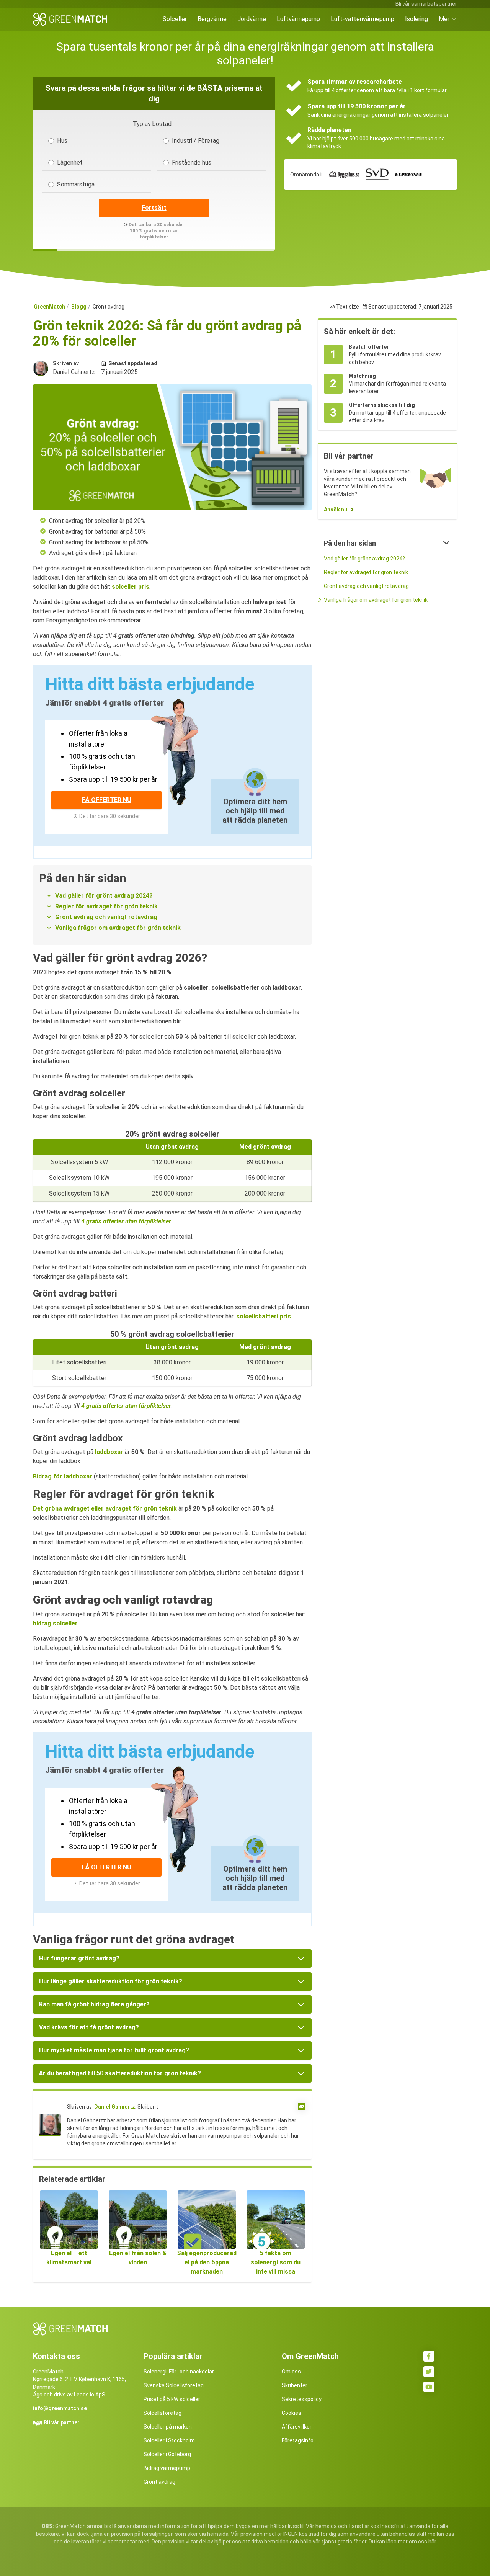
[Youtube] (429, 2387)
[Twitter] (429, 2372)
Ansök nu (336, 510)
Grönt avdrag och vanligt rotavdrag (106, 917)
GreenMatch (49, 307)
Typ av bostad (152, 124)
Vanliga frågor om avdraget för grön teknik (118, 928)
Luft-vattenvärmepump (363, 19)
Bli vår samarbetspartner (426, 4)
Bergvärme (212, 19)
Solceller (175, 19)
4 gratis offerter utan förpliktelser (126, 1221)
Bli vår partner (62, 2422)
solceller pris (131, 587)
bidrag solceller (55, 1623)
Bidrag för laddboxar (63, 1476)
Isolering (416, 19)
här (432, 2542)
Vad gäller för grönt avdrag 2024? (104, 896)
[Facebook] (429, 2356)
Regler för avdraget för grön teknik (106, 906)
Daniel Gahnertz (115, 2107)
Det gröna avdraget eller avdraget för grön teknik (105, 1509)
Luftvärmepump (298, 19)
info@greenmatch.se (60, 2408)
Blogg (79, 307)
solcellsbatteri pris (264, 1316)
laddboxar (109, 1452)
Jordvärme (252, 19)
